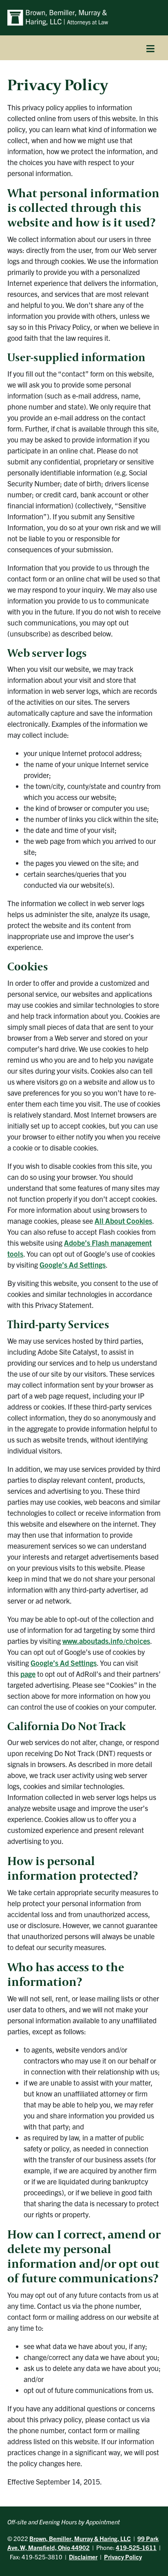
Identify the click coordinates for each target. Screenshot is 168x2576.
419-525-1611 (136, 2547)
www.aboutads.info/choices (106, 1641)
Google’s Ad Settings (73, 1265)
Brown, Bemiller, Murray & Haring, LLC (80, 2538)
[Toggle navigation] (151, 48)
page (28, 1674)
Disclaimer (83, 2557)
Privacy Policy (123, 2557)
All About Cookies (123, 1221)
